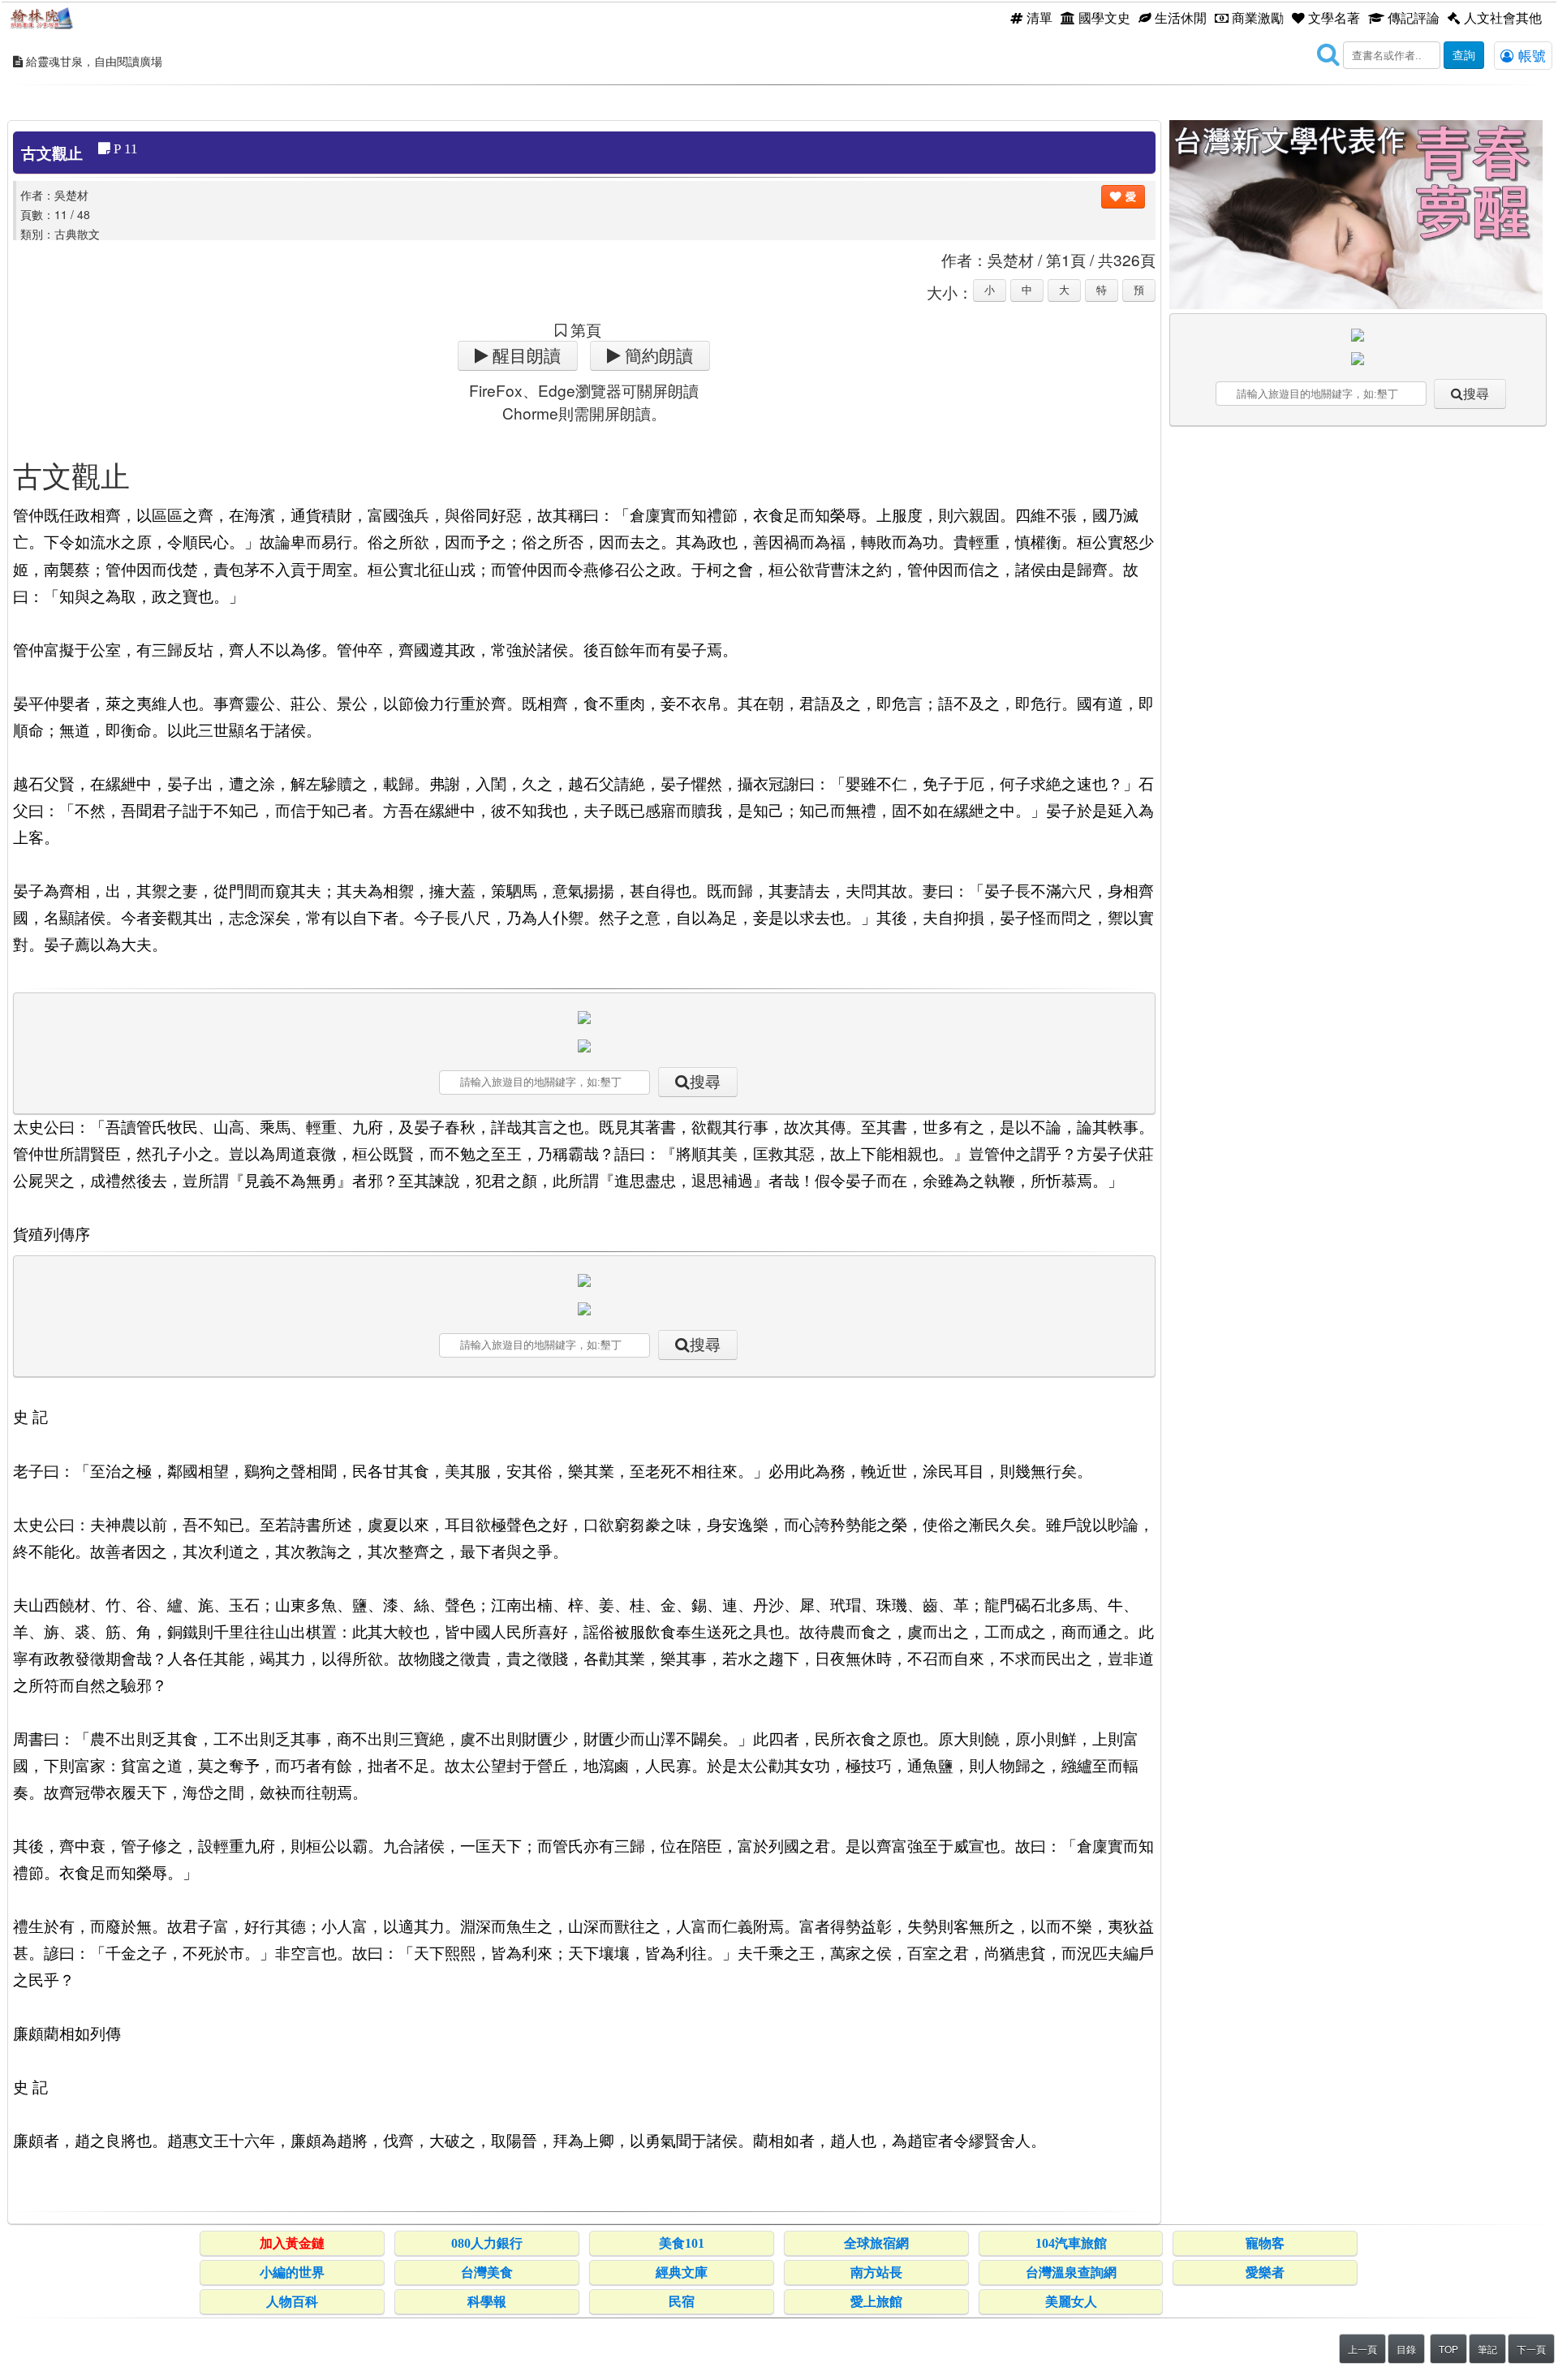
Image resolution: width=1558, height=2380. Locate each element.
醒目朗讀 (525, 356)
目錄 (1406, 2349)
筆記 (1487, 2349)
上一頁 (1362, 2349)
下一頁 (1531, 2349)
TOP (1448, 2349)
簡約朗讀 (657, 356)
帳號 (1530, 55)
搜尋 (705, 1082)
